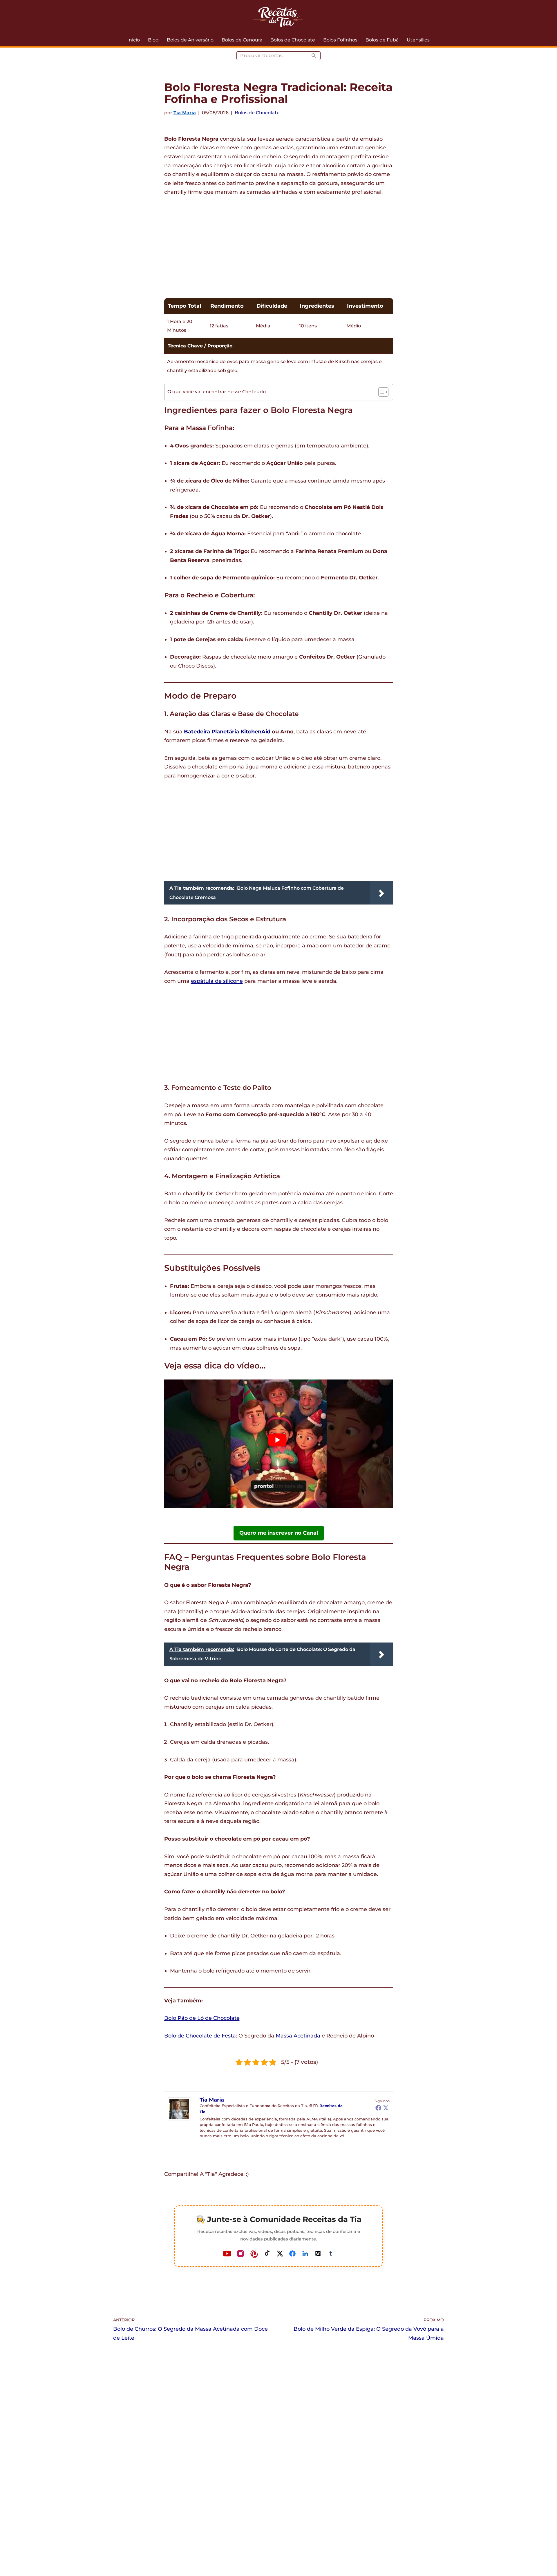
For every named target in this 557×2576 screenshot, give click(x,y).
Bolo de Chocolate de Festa (200, 2036)
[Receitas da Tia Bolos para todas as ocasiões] (278, 17)
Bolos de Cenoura (242, 40)
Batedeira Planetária (211, 732)
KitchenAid (255, 732)
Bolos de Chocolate (293, 40)
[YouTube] (227, 2254)
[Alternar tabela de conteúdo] (380, 392)
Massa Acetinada (298, 2036)
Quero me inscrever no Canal (279, 1533)
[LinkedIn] (305, 2254)
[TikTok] (267, 2254)
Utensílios (418, 40)
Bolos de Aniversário (190, 40)
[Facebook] (378, 2108)
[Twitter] (386, 2108)
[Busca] (314, 56)
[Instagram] (240, 2254)
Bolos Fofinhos (340, 40)
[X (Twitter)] (280, 2254)
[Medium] (318, 2254)
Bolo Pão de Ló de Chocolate (202, 2018)
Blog (153, 40)
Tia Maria (185, 113)
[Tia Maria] (179, 2119)
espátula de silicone (217, 981)
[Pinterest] (254, 2254)
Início (134, 40)
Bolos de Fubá (382, 40)
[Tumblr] (330, 2254)
